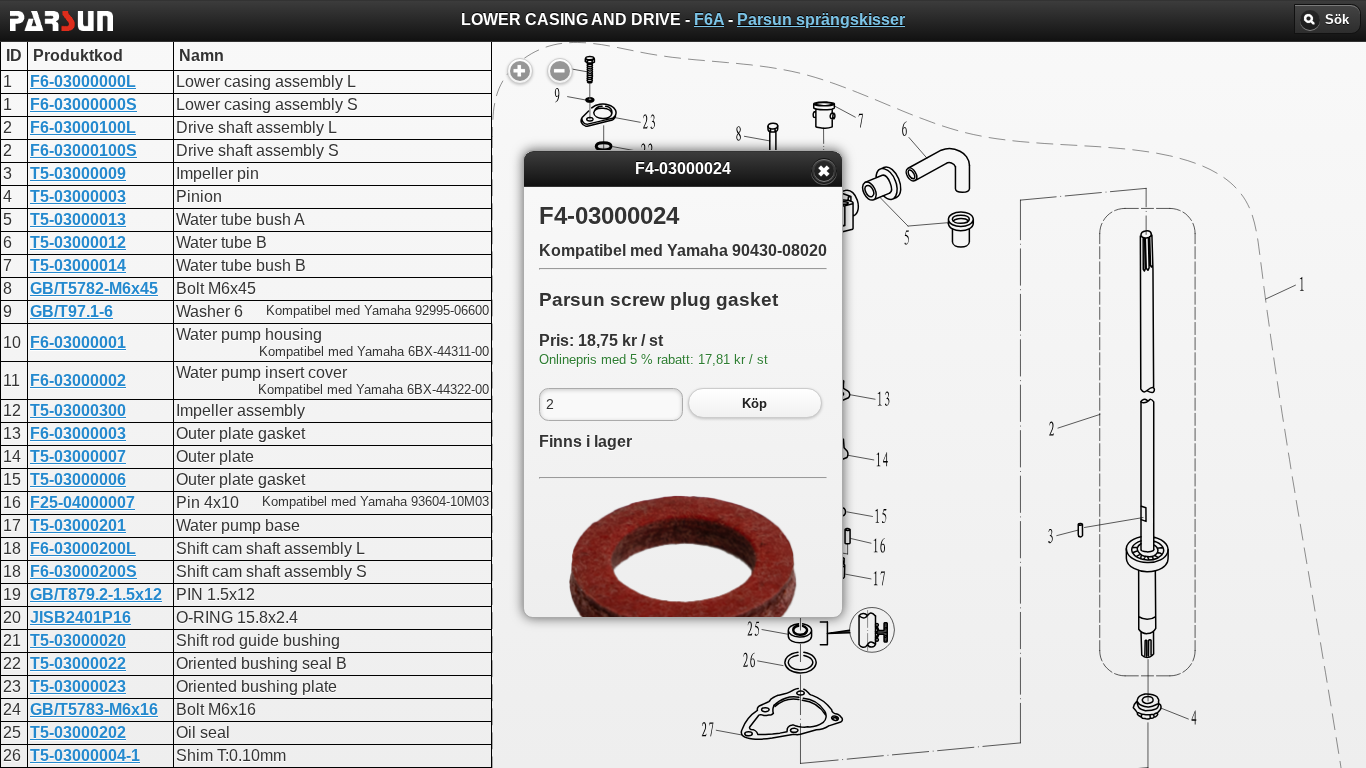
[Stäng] (824, 171)
